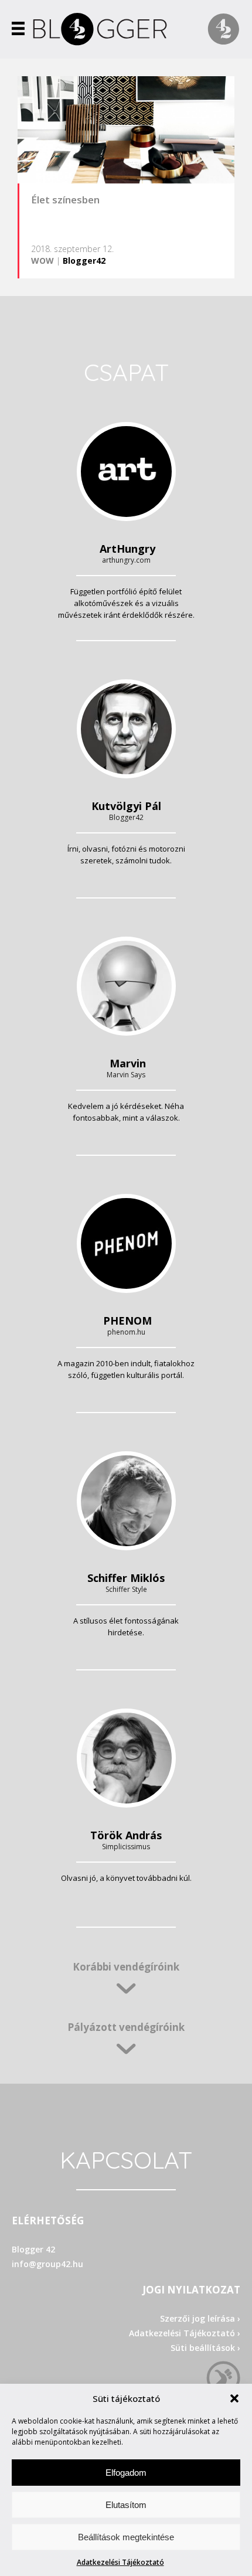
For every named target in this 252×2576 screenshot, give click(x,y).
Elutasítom (126, 2505)
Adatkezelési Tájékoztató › (185, 2333)
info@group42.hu (47, 2264)
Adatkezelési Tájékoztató (120, 2562)
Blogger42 (84, 261)
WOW (42, 261)
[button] (234, 2398)
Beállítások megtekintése (126, 2537)
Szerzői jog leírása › (200, 2318)
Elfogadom (126, 2473)
